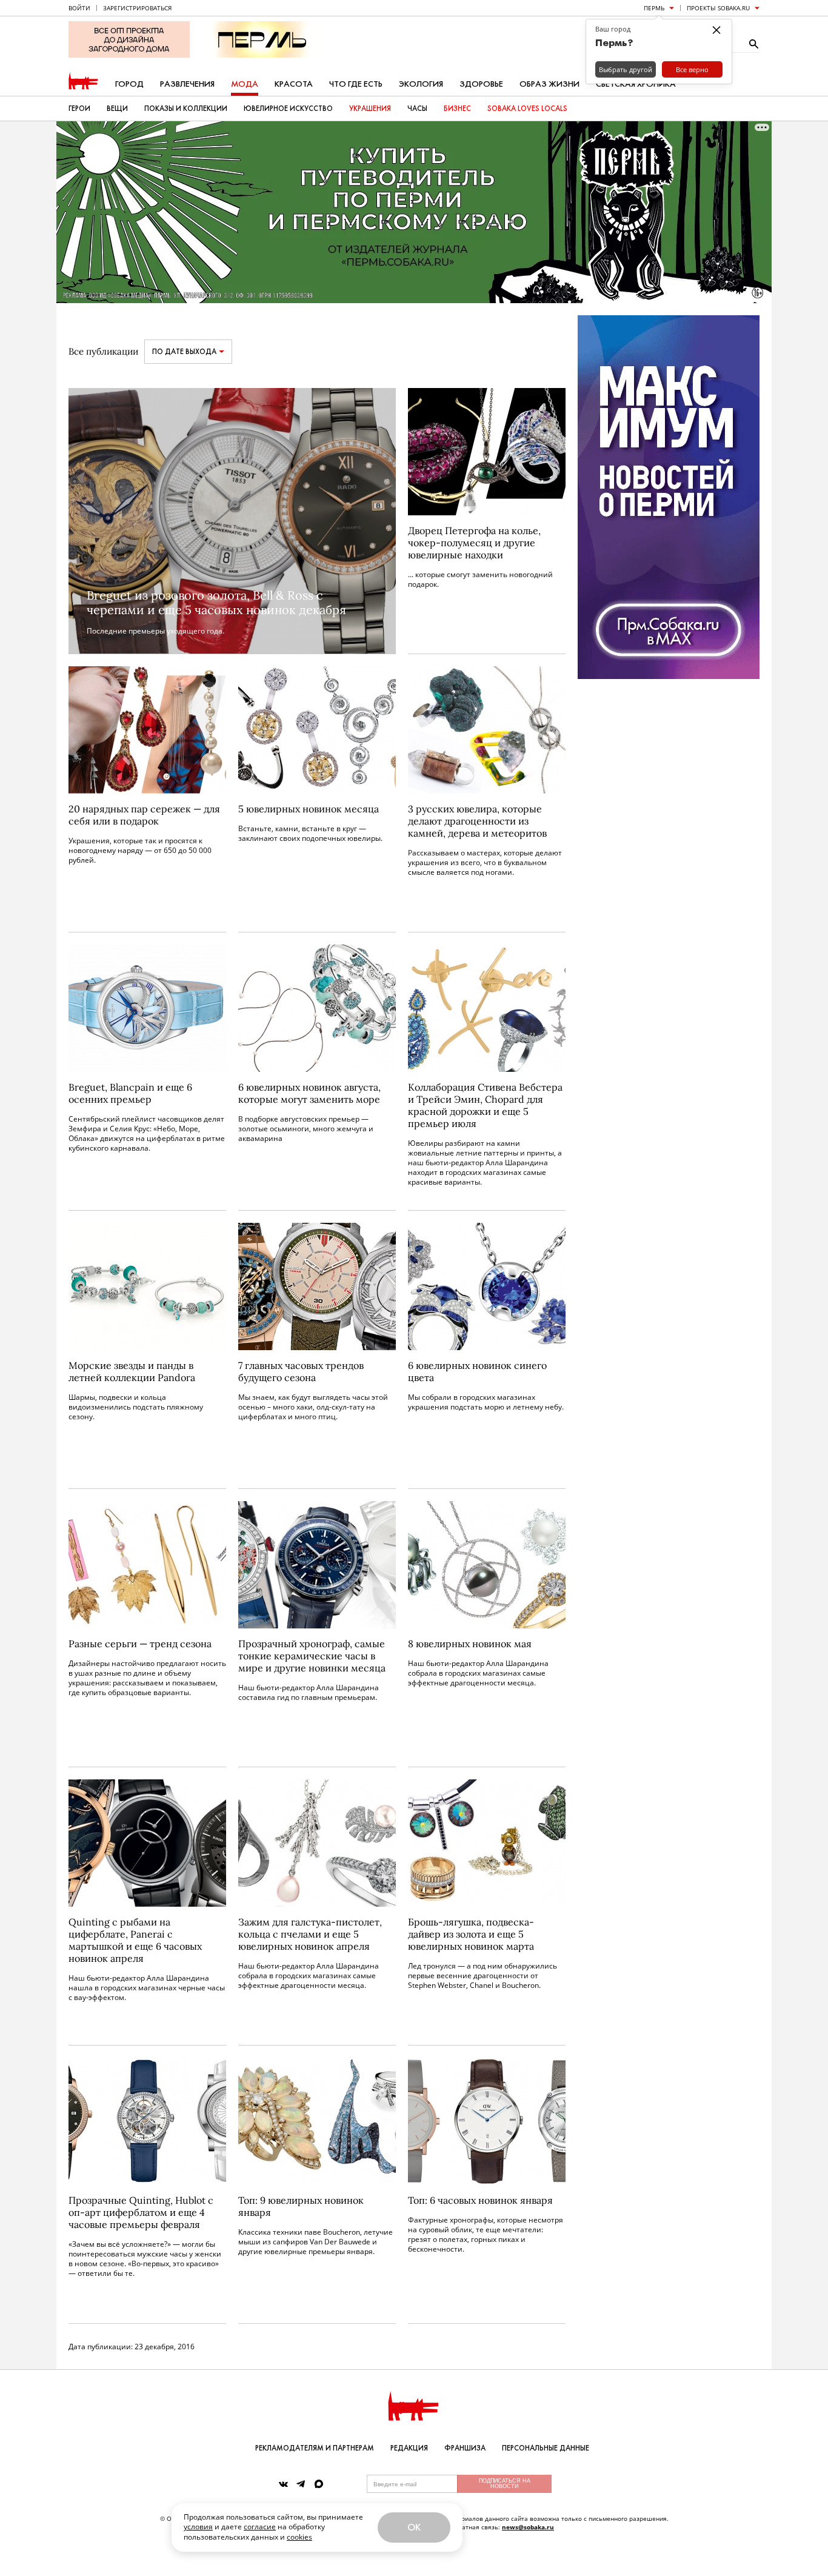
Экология (421, 84)
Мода (245, 84)
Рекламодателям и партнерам (315, 2448)
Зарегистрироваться (137, 8)
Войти (79, 8)
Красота (294, 84)
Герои (79, 109)
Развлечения (187, 84)
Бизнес (457, 109)
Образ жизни (549, 84)
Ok (414, 2527)
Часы (417, 109)
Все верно (692, 69)
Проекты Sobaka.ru (718, 8)
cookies (299, 2537)
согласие (260, 2527)
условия (198, 2527)
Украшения (370, 109)
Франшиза (465, 2448)
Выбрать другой (626, 69)
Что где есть (356, 84)
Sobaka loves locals (527, 109)
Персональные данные (546, 2448)
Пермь (654, 8)
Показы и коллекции (186, 109)
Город (129, 84)
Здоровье (481, 84)
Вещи (117, 109)
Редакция (409, 2448)
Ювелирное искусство (288, 109)
